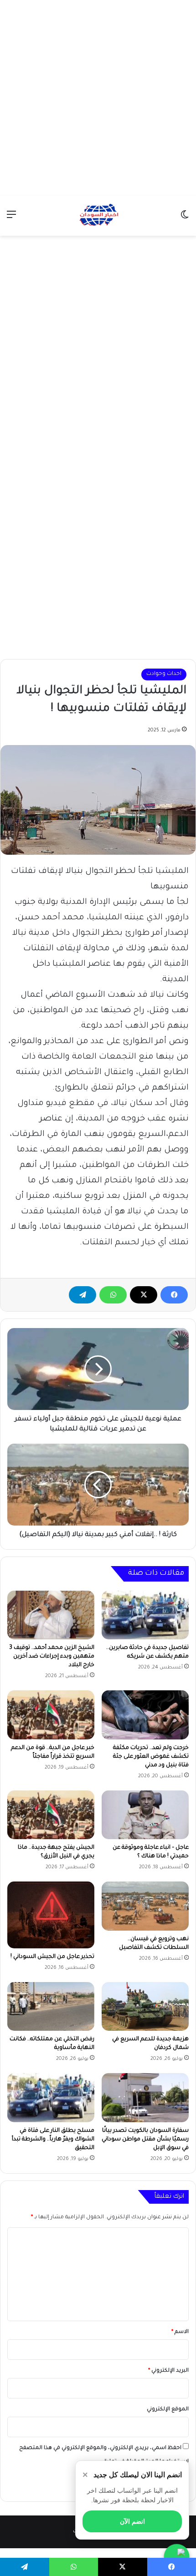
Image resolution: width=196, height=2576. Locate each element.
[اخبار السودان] (98, 216)
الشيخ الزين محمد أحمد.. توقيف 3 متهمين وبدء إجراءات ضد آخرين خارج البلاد (52, 1657)
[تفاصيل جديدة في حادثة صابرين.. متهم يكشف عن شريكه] (145, 1615)
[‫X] (144, 1295)
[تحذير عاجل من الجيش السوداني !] (51, 1915)
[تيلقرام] (83, 1295)
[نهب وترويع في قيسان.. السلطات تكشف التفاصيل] (145, 1906)
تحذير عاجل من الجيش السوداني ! (52, 1957)
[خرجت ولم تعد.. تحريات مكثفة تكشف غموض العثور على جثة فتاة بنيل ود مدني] (145, 1715)
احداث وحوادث (164, 674)
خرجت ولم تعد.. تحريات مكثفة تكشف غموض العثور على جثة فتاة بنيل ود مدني (151, 1757)
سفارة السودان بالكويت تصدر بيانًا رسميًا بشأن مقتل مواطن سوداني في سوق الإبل (145, 2140)
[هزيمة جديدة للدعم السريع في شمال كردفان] (145, 2007)
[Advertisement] (98, 98)
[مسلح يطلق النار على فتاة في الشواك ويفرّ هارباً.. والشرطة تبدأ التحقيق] (51, 2098)
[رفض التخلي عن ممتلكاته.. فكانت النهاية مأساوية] (51, 2007)
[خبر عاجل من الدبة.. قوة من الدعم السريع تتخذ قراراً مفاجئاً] (51, 1715)
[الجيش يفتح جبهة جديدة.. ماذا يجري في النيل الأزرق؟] (51, 1815)
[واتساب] (113, 1295)
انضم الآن (132, 2521)
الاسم (180, 2332)
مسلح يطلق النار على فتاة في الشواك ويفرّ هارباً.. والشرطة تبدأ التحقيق (53, 2140)
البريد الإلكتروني (168, 2371)
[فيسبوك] (174, 1295)
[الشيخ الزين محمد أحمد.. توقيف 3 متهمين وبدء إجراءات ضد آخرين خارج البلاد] (51, 1615)
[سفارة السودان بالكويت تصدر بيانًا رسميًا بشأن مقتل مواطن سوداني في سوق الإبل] (145, 2098)
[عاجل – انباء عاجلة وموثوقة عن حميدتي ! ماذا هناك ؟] (145, 1815)
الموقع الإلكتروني (168, 2410)
